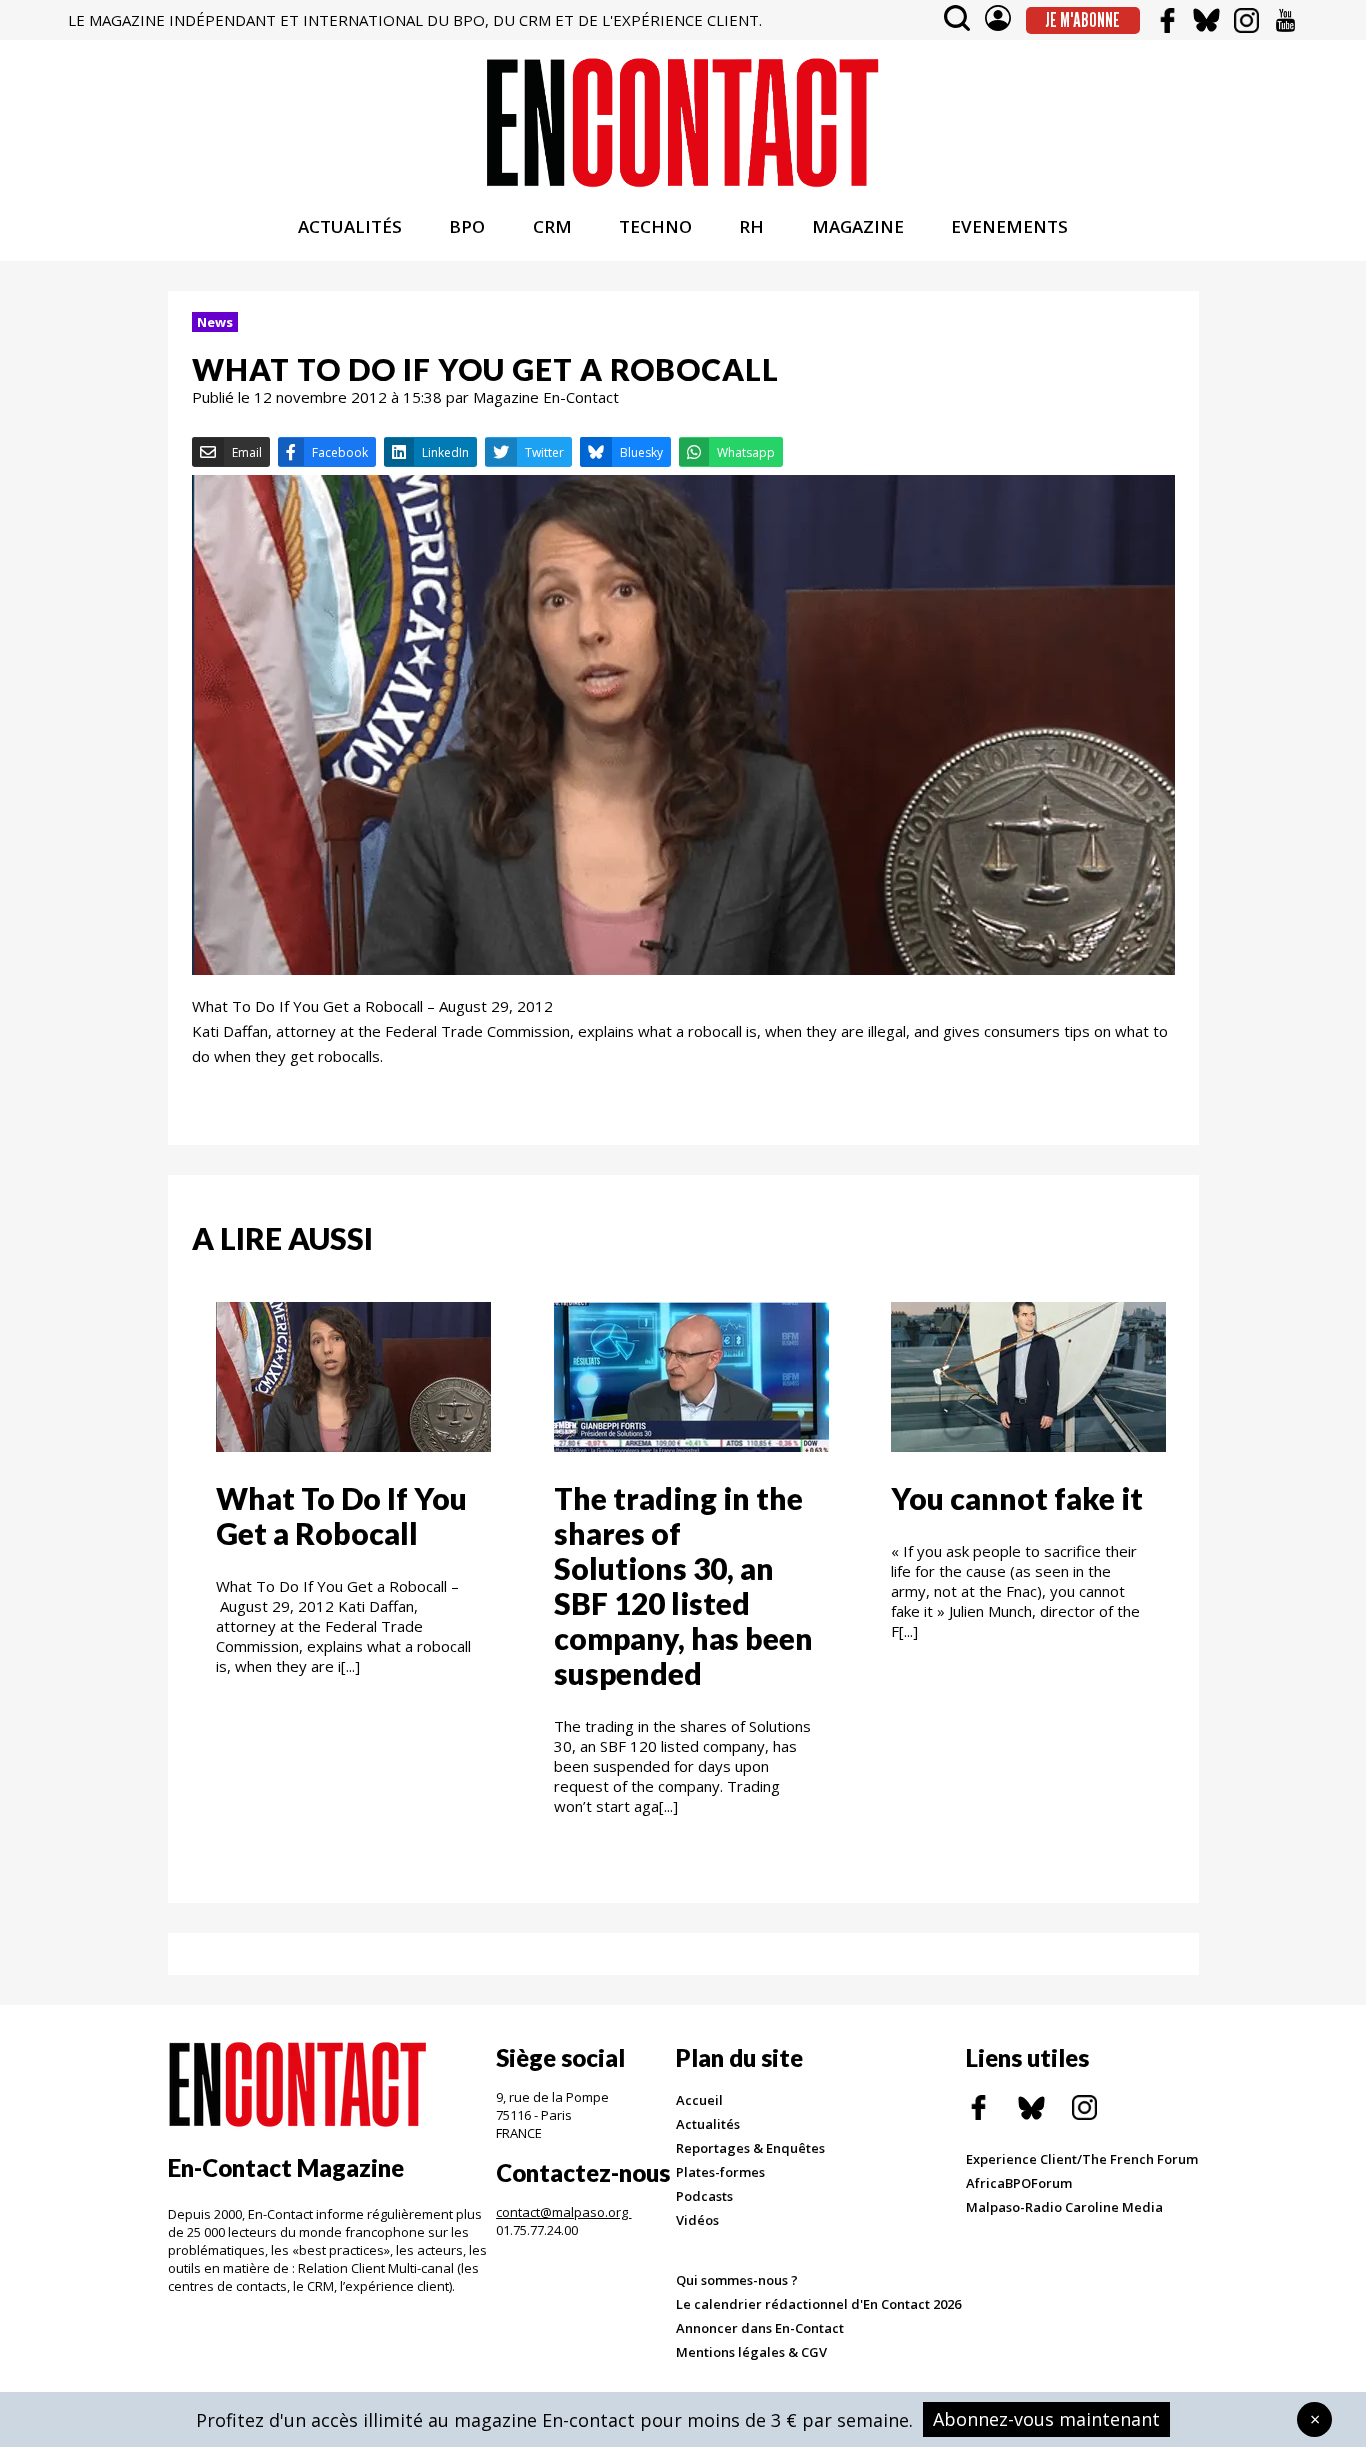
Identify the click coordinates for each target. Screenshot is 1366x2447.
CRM (552, 226)
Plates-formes (720, 2172)
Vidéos (697, 2220)
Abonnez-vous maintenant (1046, 2419)
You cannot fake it (1017, 1498)
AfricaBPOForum (1019, 2183)
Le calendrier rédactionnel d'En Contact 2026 (818, 2304)
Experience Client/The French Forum (1082, 2159)
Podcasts (704, 2196)
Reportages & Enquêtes (750, 2148)
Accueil (699, 2100)
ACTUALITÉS (350, 226)
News (215, 322)
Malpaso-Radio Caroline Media (1064, 2207)
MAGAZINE (858, 226)
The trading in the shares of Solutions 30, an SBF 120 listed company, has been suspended (683, 1585)
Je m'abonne (1082, 20)
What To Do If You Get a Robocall (341, 1515)
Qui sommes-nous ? (737, 2280)
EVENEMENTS (1009, 226)
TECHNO (655, 226)
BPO (467, 226)
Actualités (708, 2124)
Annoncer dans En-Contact (760, 2328)
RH (751, 226)
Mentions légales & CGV (751, 2352)
